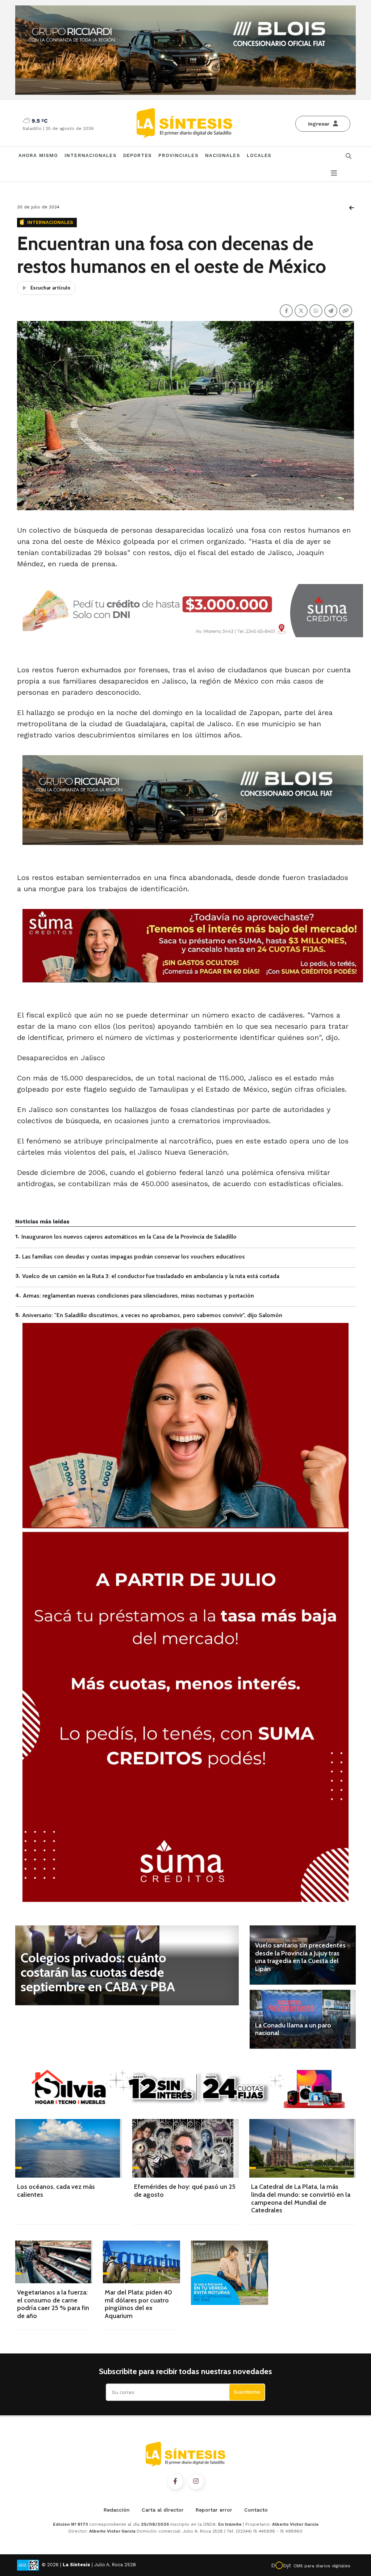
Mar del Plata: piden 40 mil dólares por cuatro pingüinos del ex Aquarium (138, 2304)
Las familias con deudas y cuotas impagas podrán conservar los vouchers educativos (134, 1257)
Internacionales (91, 155)
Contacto (256, 2510)
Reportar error (214, 2510)
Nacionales (223, 155)
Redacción (117, 2510)
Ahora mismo (38, 155)
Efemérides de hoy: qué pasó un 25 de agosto (185, 2191)
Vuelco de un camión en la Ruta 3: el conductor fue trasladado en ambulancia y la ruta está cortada (151, 1276)
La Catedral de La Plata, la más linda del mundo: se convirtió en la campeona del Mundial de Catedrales (301, 2198)
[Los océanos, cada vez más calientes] (68, 2148)
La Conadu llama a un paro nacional (293, 2029)
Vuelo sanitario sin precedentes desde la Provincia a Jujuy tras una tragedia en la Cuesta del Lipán (300, 1957)
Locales (259, 155)
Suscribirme (247, 2392)
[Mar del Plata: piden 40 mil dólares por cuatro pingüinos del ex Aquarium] (141, 2262)
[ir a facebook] (175, 2482)
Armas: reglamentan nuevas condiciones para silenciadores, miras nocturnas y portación (138, 1296)
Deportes (138, 155)
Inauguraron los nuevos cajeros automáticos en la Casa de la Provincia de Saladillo (129, 1237)
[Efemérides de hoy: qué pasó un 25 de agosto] (185, 2148)
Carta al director (163, 2510)
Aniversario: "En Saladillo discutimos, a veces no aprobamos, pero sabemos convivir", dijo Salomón (152, 1315)
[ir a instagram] (196, 2482)
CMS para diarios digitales (322, 2566)
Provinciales (178, 155)
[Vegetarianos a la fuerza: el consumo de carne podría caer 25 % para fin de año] (54, 2262)
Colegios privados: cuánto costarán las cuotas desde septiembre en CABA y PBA (98, 1972)
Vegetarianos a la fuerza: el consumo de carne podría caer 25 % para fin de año (53, 2304)
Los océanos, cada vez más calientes (56, 2191)
